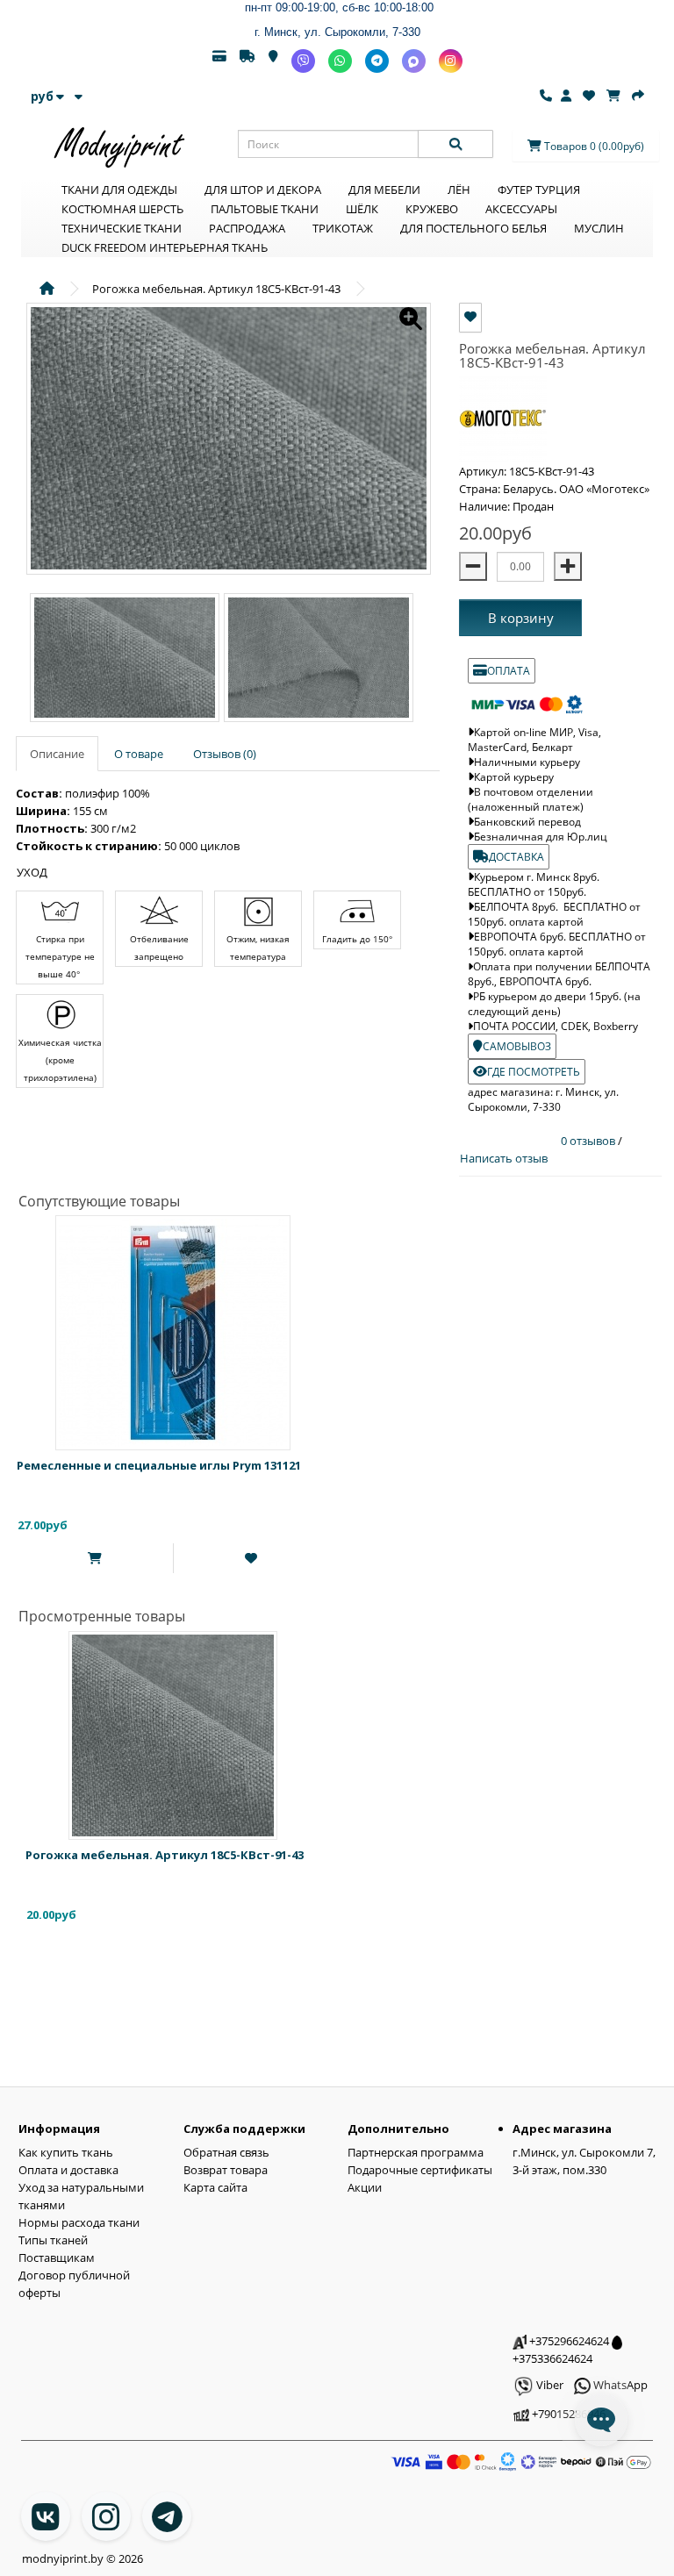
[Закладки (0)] (589, 96)
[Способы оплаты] (219, 61)
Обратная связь (226, 2152)
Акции (365, 2187)
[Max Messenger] (414, 61)
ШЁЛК (362, 209)
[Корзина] (613, 96)
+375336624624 (552, 2358)
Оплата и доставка (68, 2170)
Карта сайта (215, 2187)
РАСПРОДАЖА (247, 228)
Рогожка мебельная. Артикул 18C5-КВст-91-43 (165, 1855)
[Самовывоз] (273, 61)
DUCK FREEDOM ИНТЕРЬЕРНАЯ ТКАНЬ (165, 247)
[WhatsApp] (340, 61)
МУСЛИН (599, 228)
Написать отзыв (504, 1158)
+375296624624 (568, 2341)
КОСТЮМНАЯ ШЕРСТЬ (122, 209)
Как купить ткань (66, 2152)
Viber (549, 2385)
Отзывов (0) (225, 754)
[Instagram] (451, 61)
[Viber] (303, 61)
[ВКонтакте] (46, 2516)
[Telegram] (377, 61)
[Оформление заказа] (638, 96)
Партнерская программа (416, 2152)
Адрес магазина (562, 2129)
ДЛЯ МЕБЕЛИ (384, 190)
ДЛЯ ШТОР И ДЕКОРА (263, 190)
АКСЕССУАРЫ (521, 209)
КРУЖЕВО (432, 209)
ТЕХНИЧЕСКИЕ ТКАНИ (122, 228)
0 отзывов (589, 1141)
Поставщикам (57, 2258)
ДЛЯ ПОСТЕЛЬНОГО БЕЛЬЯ (473, 228)
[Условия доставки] (247, 61)
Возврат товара (226, 2170)
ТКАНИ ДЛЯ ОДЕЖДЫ (119, 190)
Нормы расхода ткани (79, 2222)
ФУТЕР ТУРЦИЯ (539, 190)
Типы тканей (53, 2240)
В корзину (521, 618)
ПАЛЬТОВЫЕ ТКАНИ (265, 209)
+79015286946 (567, 2414)
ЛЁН (459, 190)
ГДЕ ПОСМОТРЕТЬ (534, 1072)
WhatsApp (619, 2385)
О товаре (139, 754)
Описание (57, 754)
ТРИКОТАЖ (343, 228)
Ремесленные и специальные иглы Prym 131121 (159, 1465)
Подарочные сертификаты (420, 2170)
